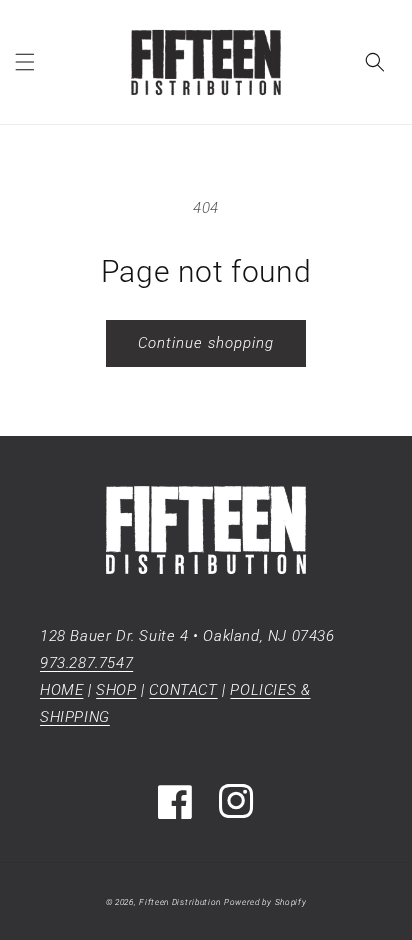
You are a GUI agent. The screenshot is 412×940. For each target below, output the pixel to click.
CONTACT (183, 690)
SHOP (116, 690)
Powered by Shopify (265, 902)
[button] (25, 62)
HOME (61, 690)
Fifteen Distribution (180, 902)
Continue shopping (206, 343)
